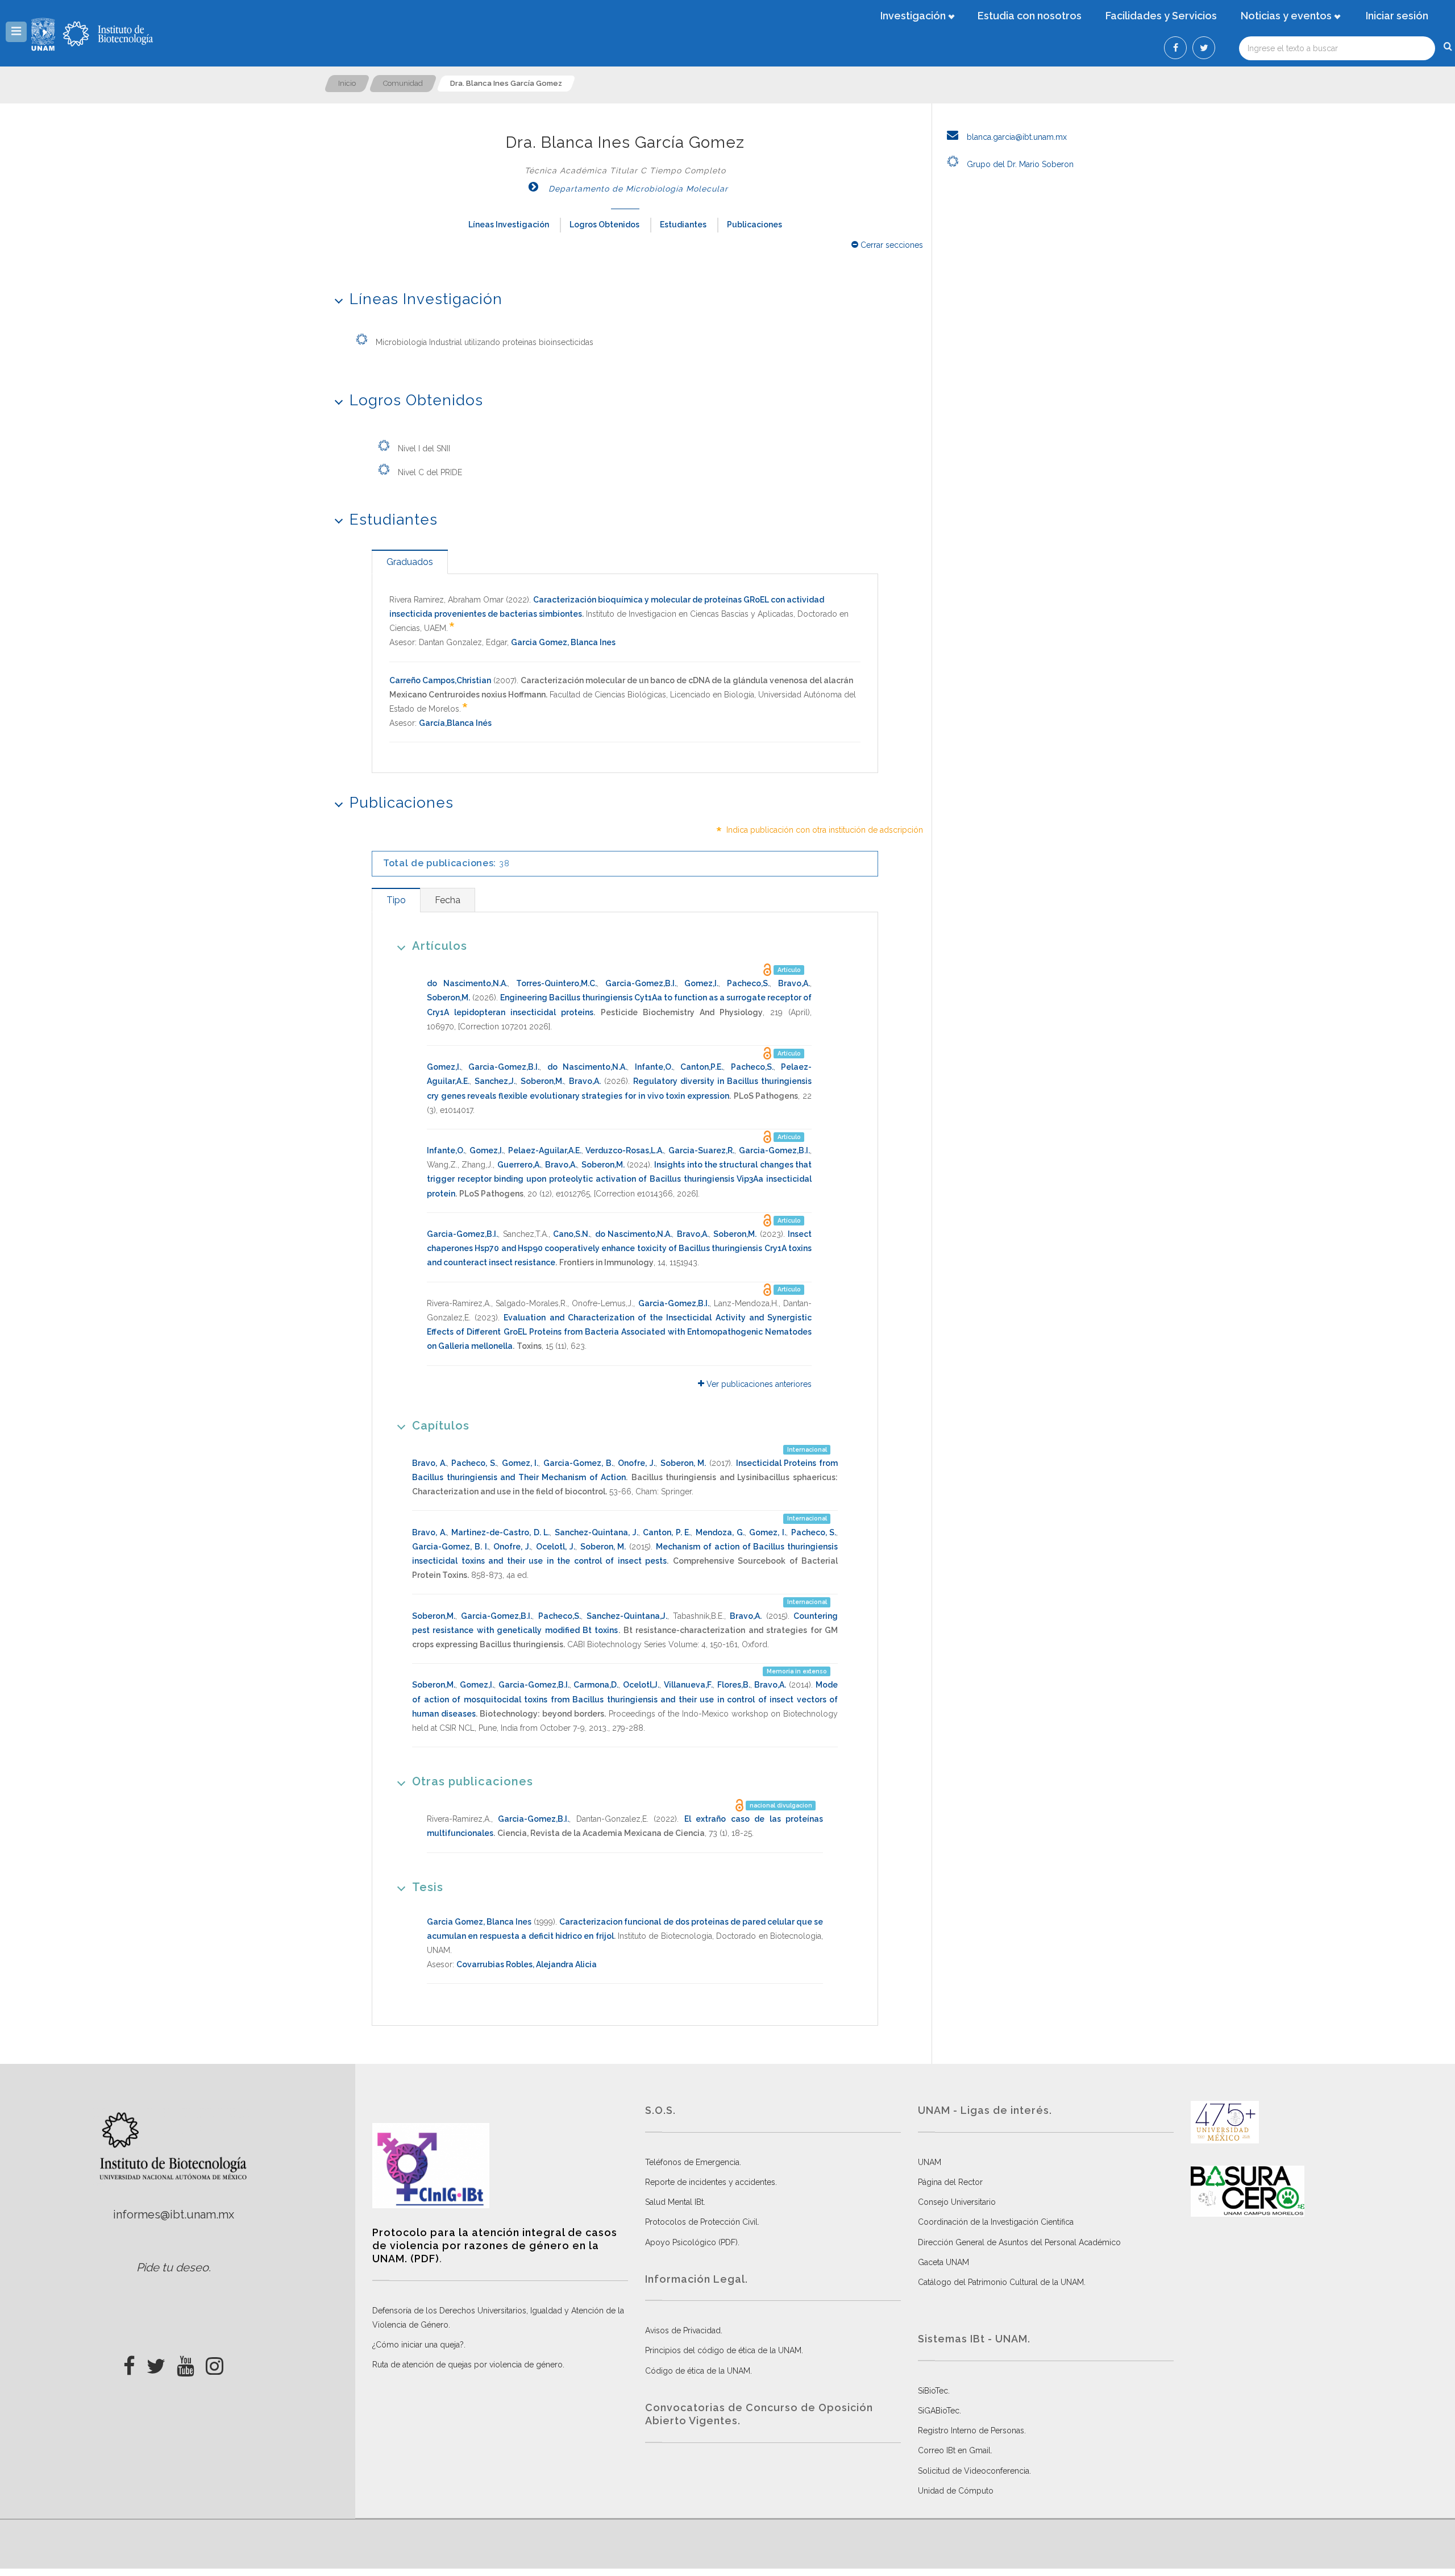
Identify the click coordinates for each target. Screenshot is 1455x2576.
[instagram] (215, 2363)
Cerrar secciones (891, 245)
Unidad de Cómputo (956, 2491)
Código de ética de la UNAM (698, 2371)
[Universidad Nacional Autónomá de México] (44, 34)
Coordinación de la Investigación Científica (996, 2222)
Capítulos (441, 1426)
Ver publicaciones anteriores (758, 1384)
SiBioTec (933, 2391)
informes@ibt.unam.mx (174, 2214)
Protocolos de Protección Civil (701, 2222)
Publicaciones (754, 225)
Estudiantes (683, 225)
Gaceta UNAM (943, 2262)
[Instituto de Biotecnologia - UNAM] (108, 34)
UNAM (930, 2162)
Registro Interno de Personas (971, 2430)
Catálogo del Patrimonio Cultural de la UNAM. (1002, 2282)
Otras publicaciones (473, 1781)
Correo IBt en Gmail (954, 2450)
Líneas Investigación (509, 225)
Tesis (428, 1887)
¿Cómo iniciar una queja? (418, 2345)
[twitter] (156, 2363)
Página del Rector (950, 2182)
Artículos (440, 946)
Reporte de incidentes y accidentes (710, 2182)
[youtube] (186, 2363)
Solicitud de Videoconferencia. (974, 2471)
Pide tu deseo (172, 2267)
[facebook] (129, 2363)
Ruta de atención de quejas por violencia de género (467, 2365)
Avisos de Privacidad (683, 2330)
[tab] (410, 562)
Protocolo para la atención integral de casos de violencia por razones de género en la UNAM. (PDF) (495, 2246)
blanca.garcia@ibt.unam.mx (1016, 137)
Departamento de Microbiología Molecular (637, 189)
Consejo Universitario (957, 2202)
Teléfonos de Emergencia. (693, 2162)
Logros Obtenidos (604, 225)
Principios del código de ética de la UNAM (723, 2350)
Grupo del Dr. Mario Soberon (1019, 164)
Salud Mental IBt (674, 2202)
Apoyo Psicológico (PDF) (691, 2242)
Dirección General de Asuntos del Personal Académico (1019, 2242)
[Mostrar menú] (16, 32)
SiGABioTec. (939, 2411)
